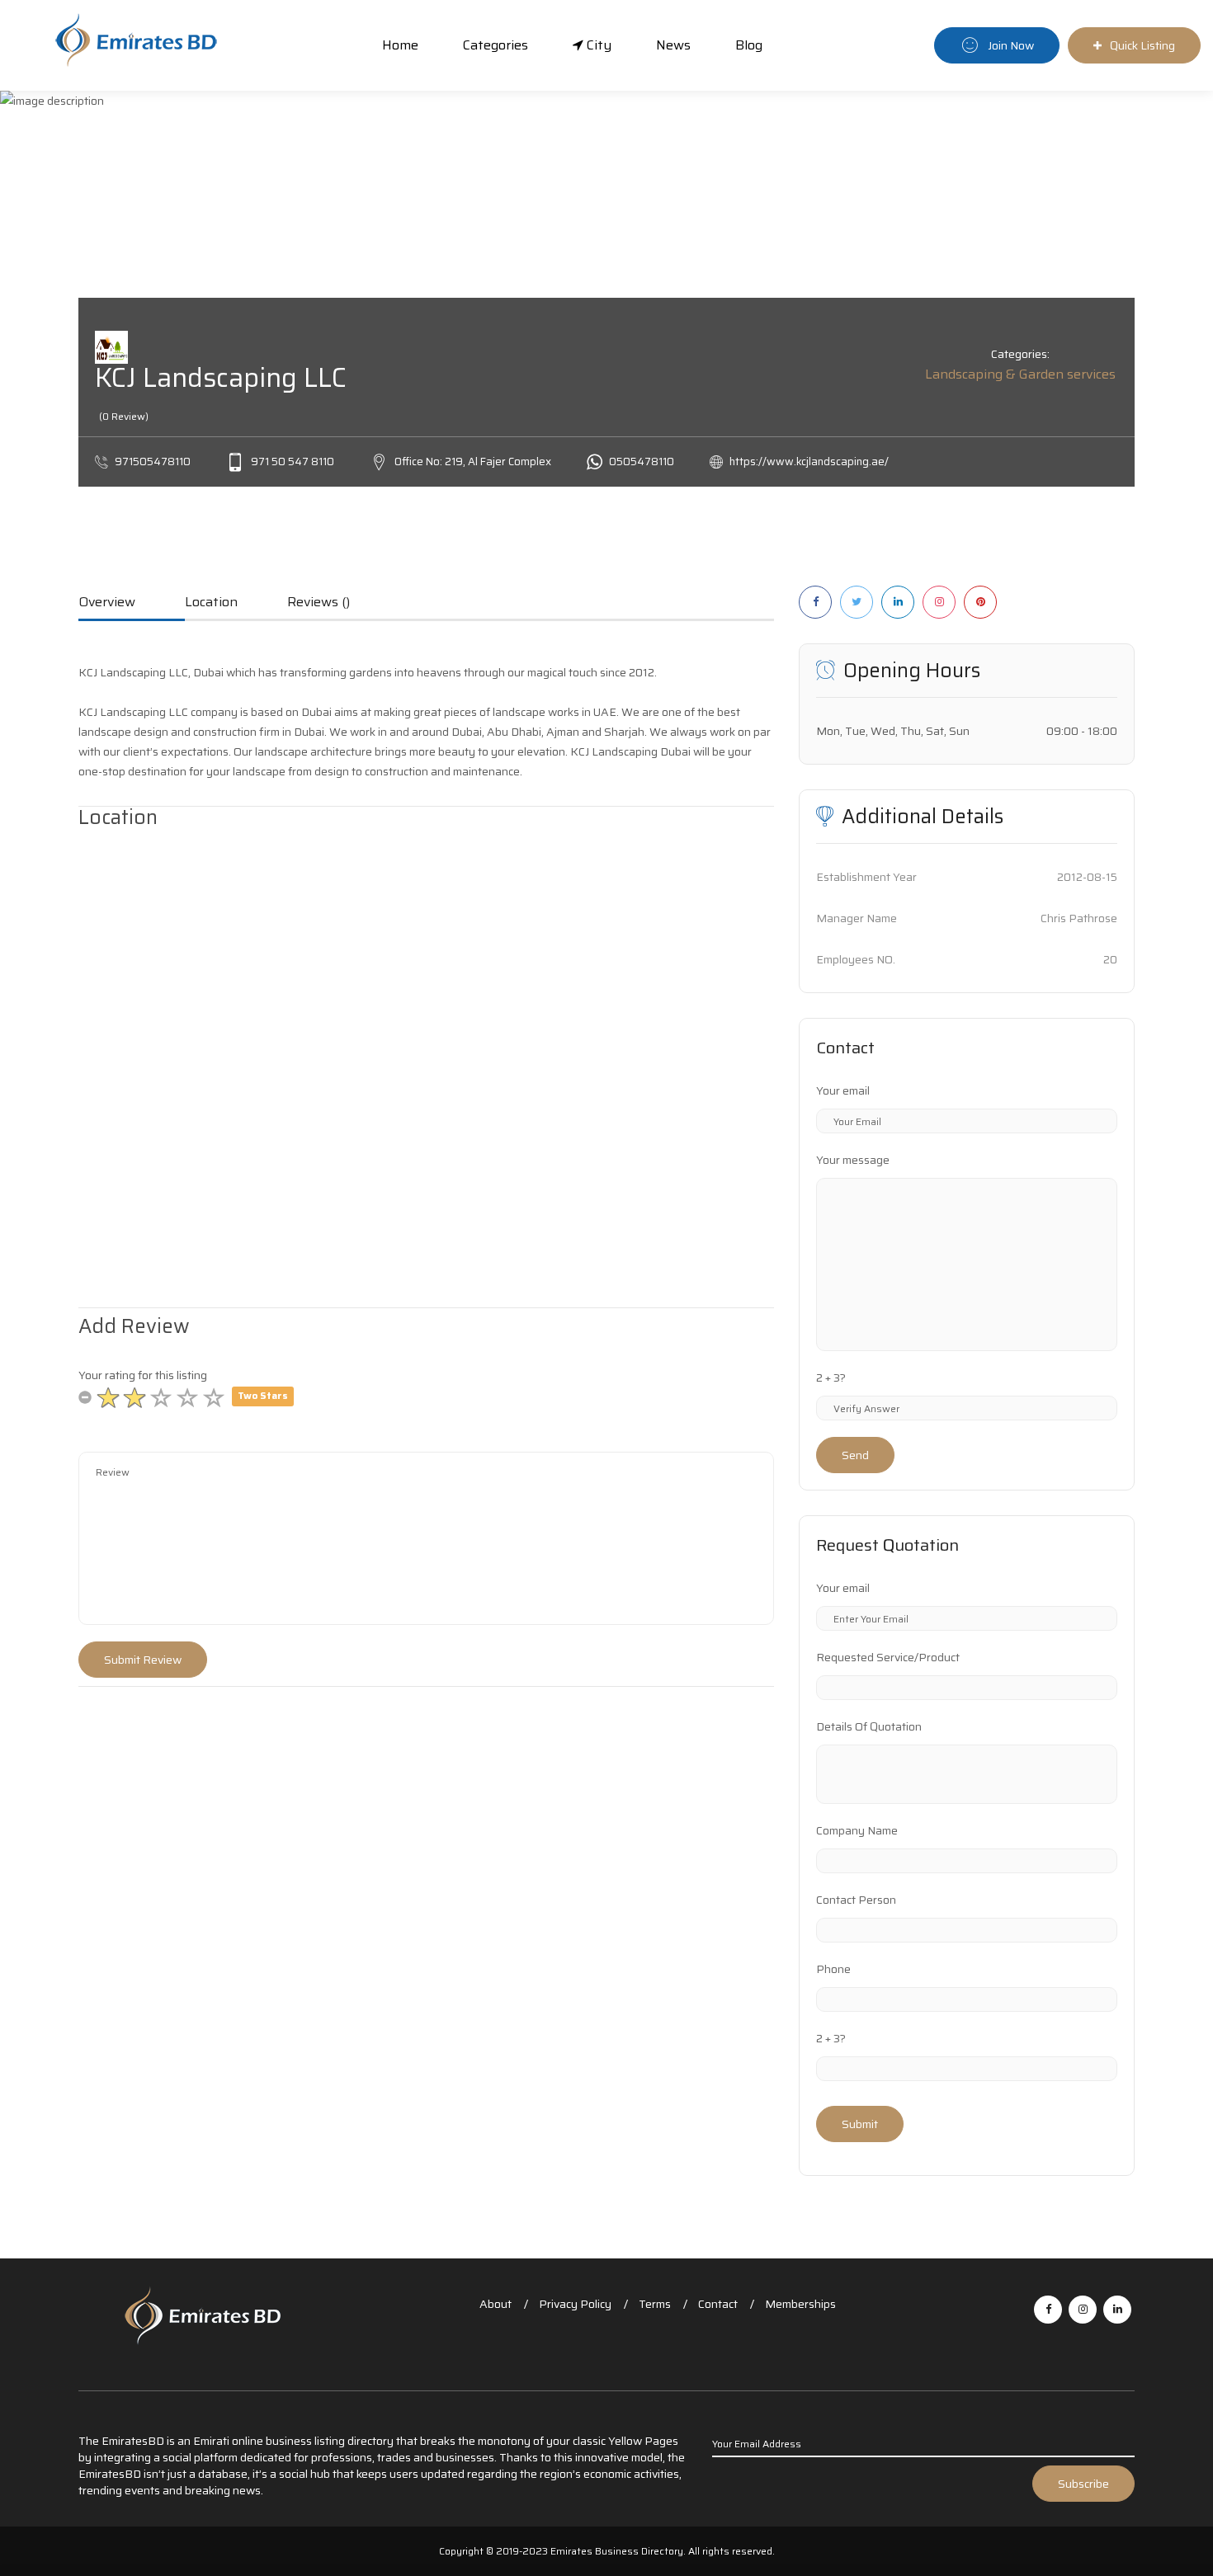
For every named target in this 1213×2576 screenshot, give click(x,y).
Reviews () (319, 603)
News (673, 45)
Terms (655, 2304)
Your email (843, 1090)
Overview (107, 603)
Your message (853, 1160)
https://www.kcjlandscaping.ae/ (809, 462)
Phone (833, 1969)
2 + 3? (831, 1377)
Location (211, 603)
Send (855, 1455)
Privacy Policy (575, 2304)
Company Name (857, 1830)
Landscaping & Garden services (1020, 374)
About (496, 2304)
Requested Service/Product (888, 1657)
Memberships (800, 2304)
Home (400, 45)
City (597, 45)
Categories (496, 45)
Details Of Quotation (869, 1726)
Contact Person (856, 1900)
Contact (718, 2304)
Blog (749, 45)
